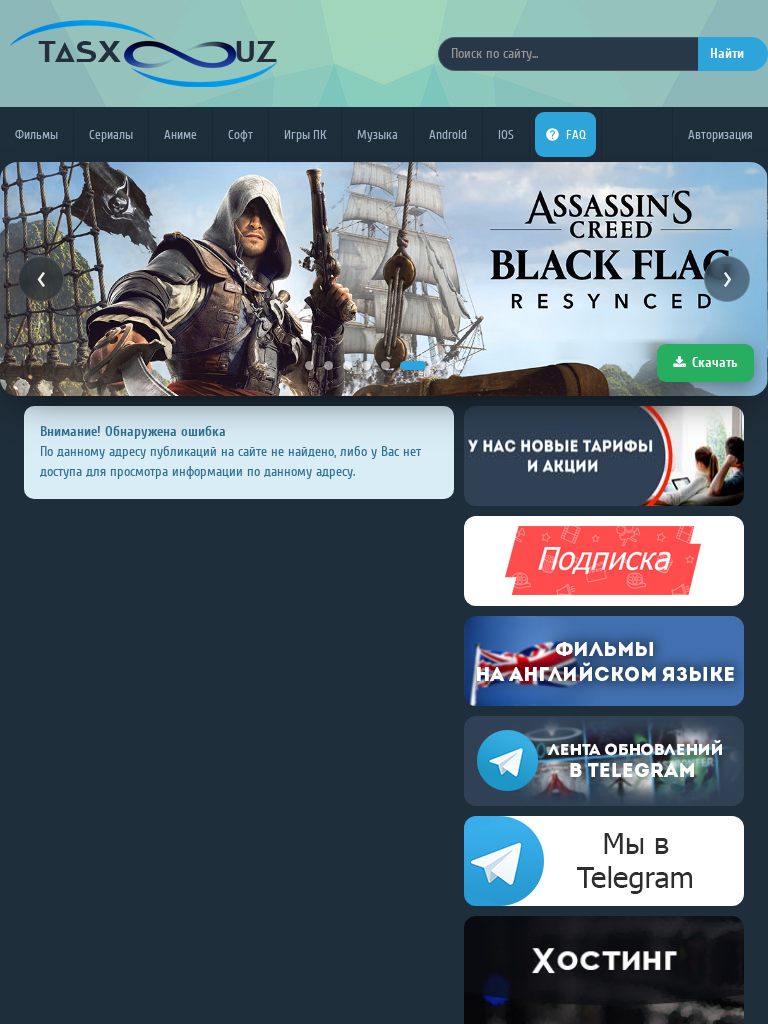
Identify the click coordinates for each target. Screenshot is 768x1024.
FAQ (576, 134)
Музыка (377, 134)
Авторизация (720, 134)
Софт (240, 134)
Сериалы (111, 134)
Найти (727, 53)
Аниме (180, 134)
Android (448, 134)
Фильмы (36, 134)
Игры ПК (305, 134)
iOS (506, 134)
